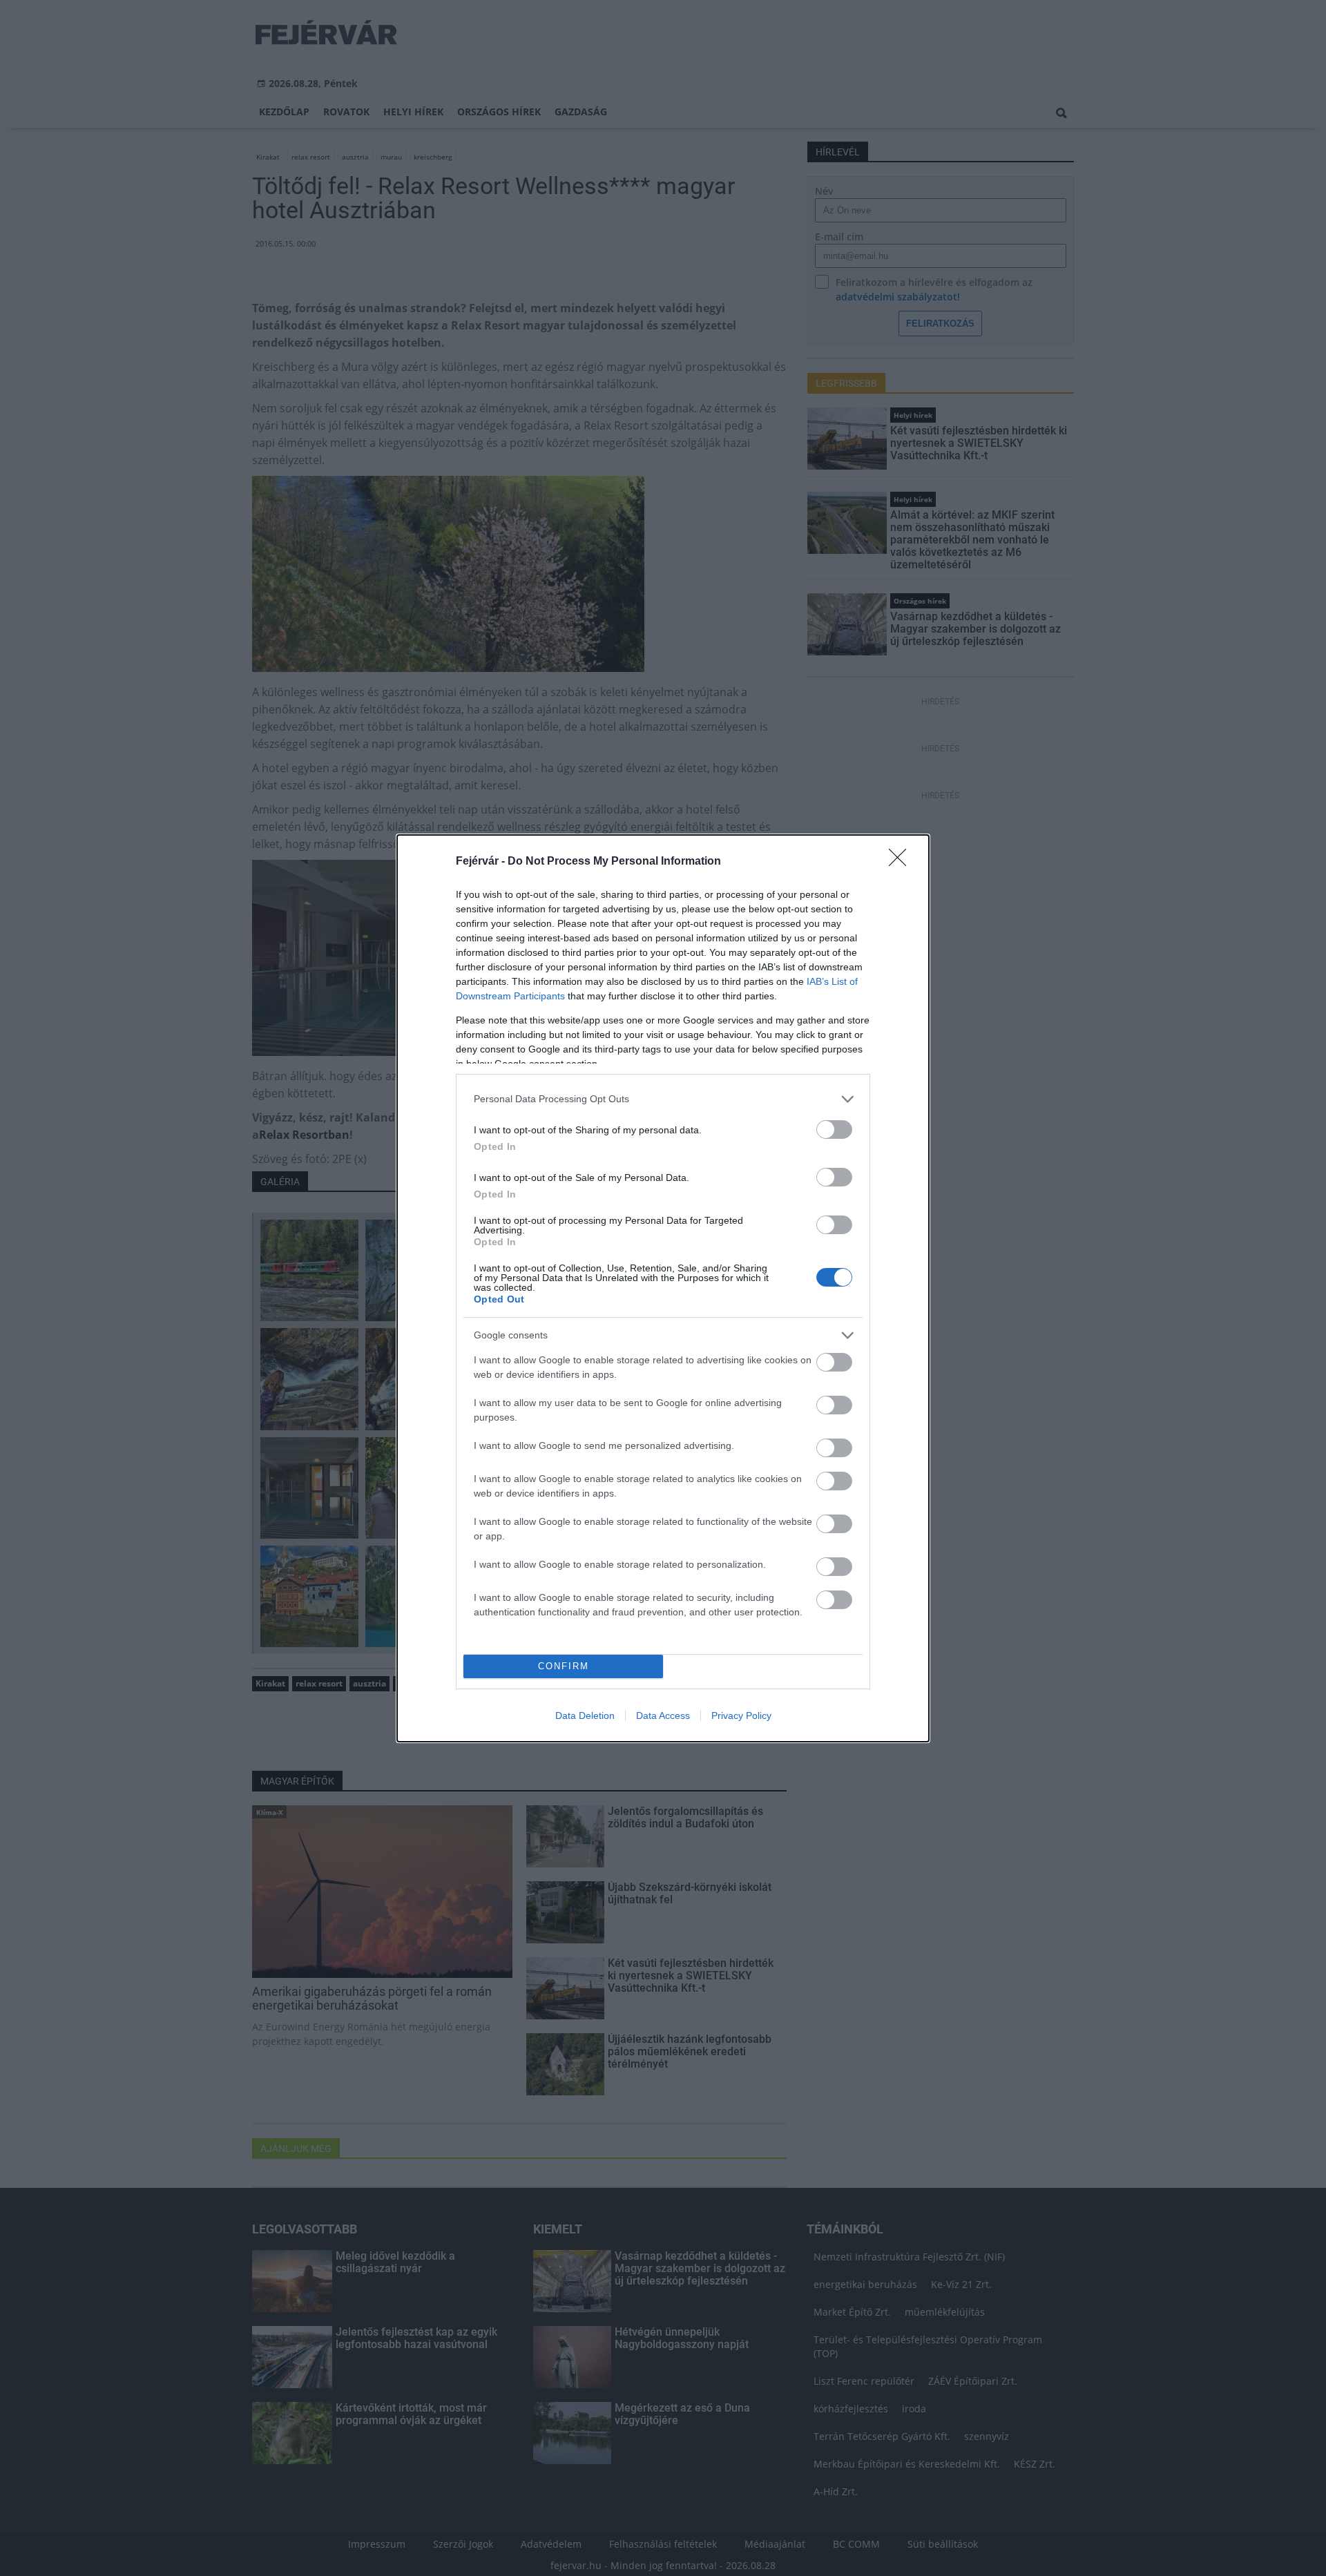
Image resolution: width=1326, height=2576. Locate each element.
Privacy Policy (741, 1715)
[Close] (902, 862)
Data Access (663, 1715)
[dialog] (663, 1288)
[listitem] (663, 1099)
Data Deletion (585, 1715)
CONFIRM (564, 1666)
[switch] (834, 1130)
